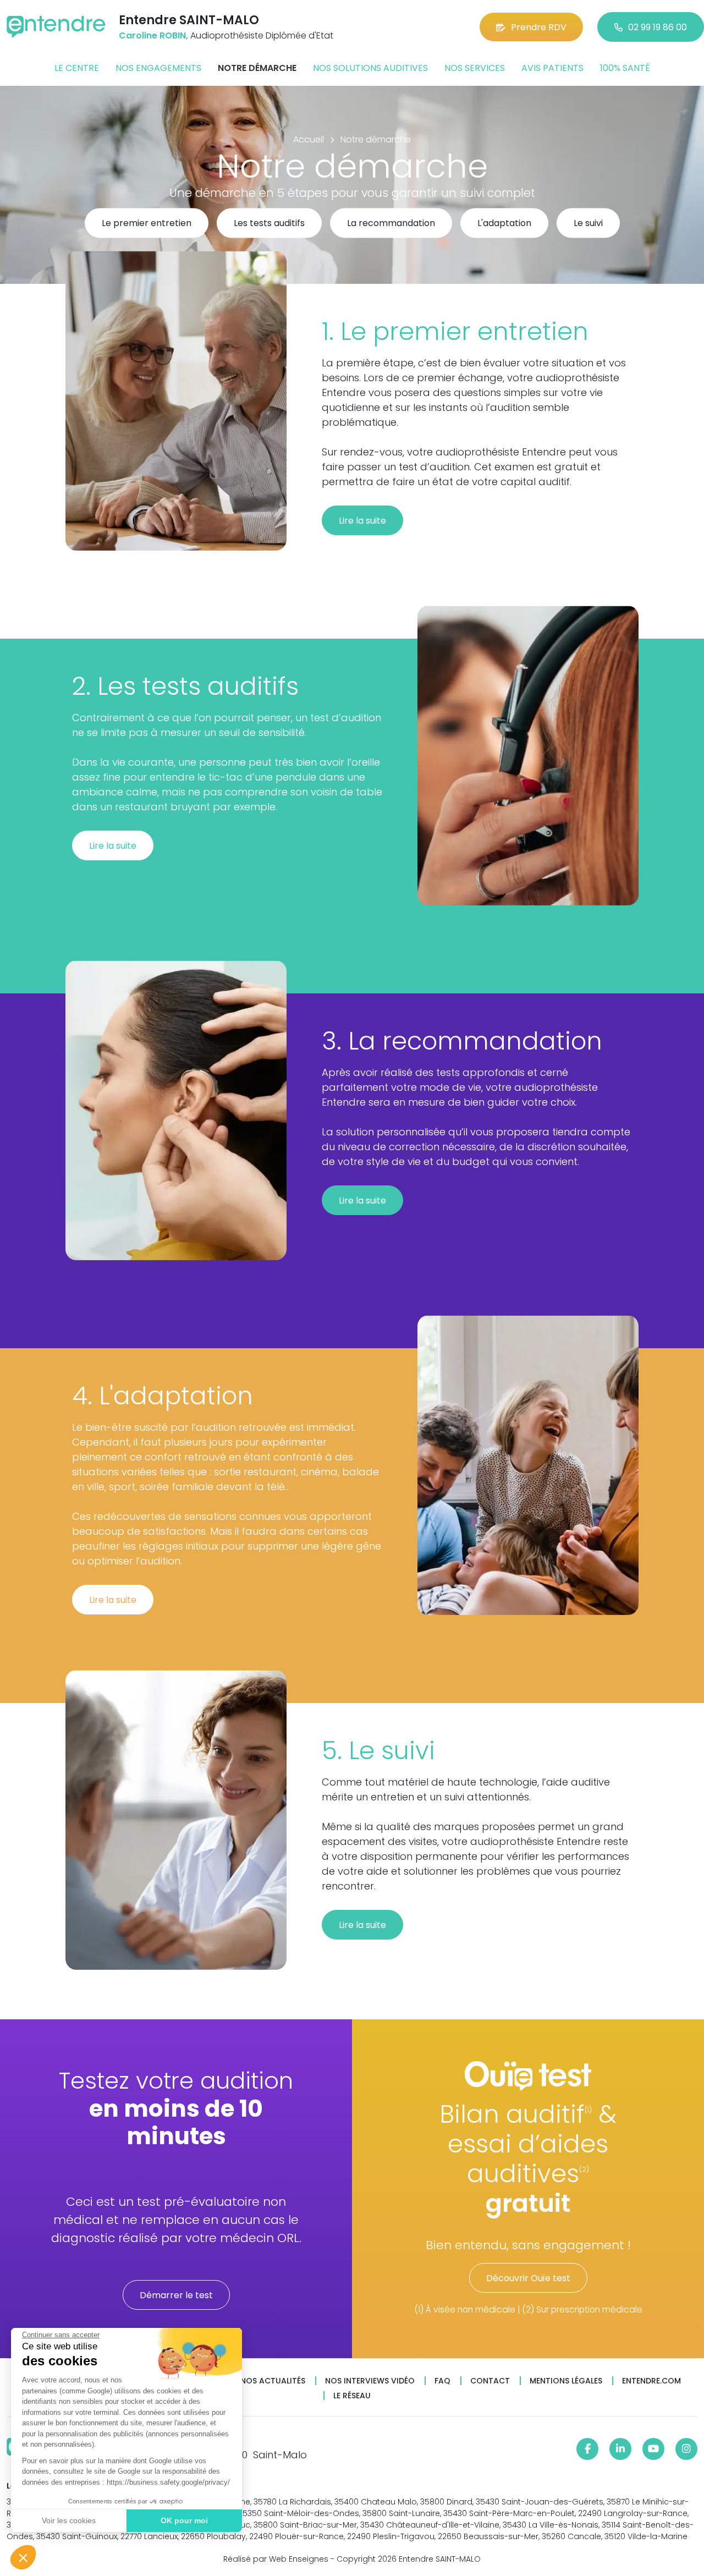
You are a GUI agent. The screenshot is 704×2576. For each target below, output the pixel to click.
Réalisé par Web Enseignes (276, 2559)
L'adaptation (504, 224)
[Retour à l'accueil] (56, 27)
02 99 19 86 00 (658, 27)
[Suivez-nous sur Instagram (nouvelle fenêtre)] (686, 2449)
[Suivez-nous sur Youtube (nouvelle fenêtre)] (653, 2449)
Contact (490, 2381)
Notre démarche (257, 68)
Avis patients (552, 68)
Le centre (77, 68)
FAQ (442, 2381)
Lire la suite (362, 521)
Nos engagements (158, 68)
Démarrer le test (176, 2295)
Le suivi (588, 224)
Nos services (475, 68)
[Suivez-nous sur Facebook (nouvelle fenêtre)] (587, 2449)
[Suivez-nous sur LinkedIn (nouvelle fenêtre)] (620, 2449)
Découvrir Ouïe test (528, 2278)
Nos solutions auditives (370, 68)
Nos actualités (273, 2381)
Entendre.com (651, 2381)
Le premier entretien (147, 224)
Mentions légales (566, 2381)
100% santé (625, 68)
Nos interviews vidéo (370, 2381)
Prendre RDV (539, 27)
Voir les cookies (69, 2520)
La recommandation (391, 224)
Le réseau (352, 2396)
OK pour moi (184, 2520)
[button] (23, 2557)
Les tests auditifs (269, 224)
